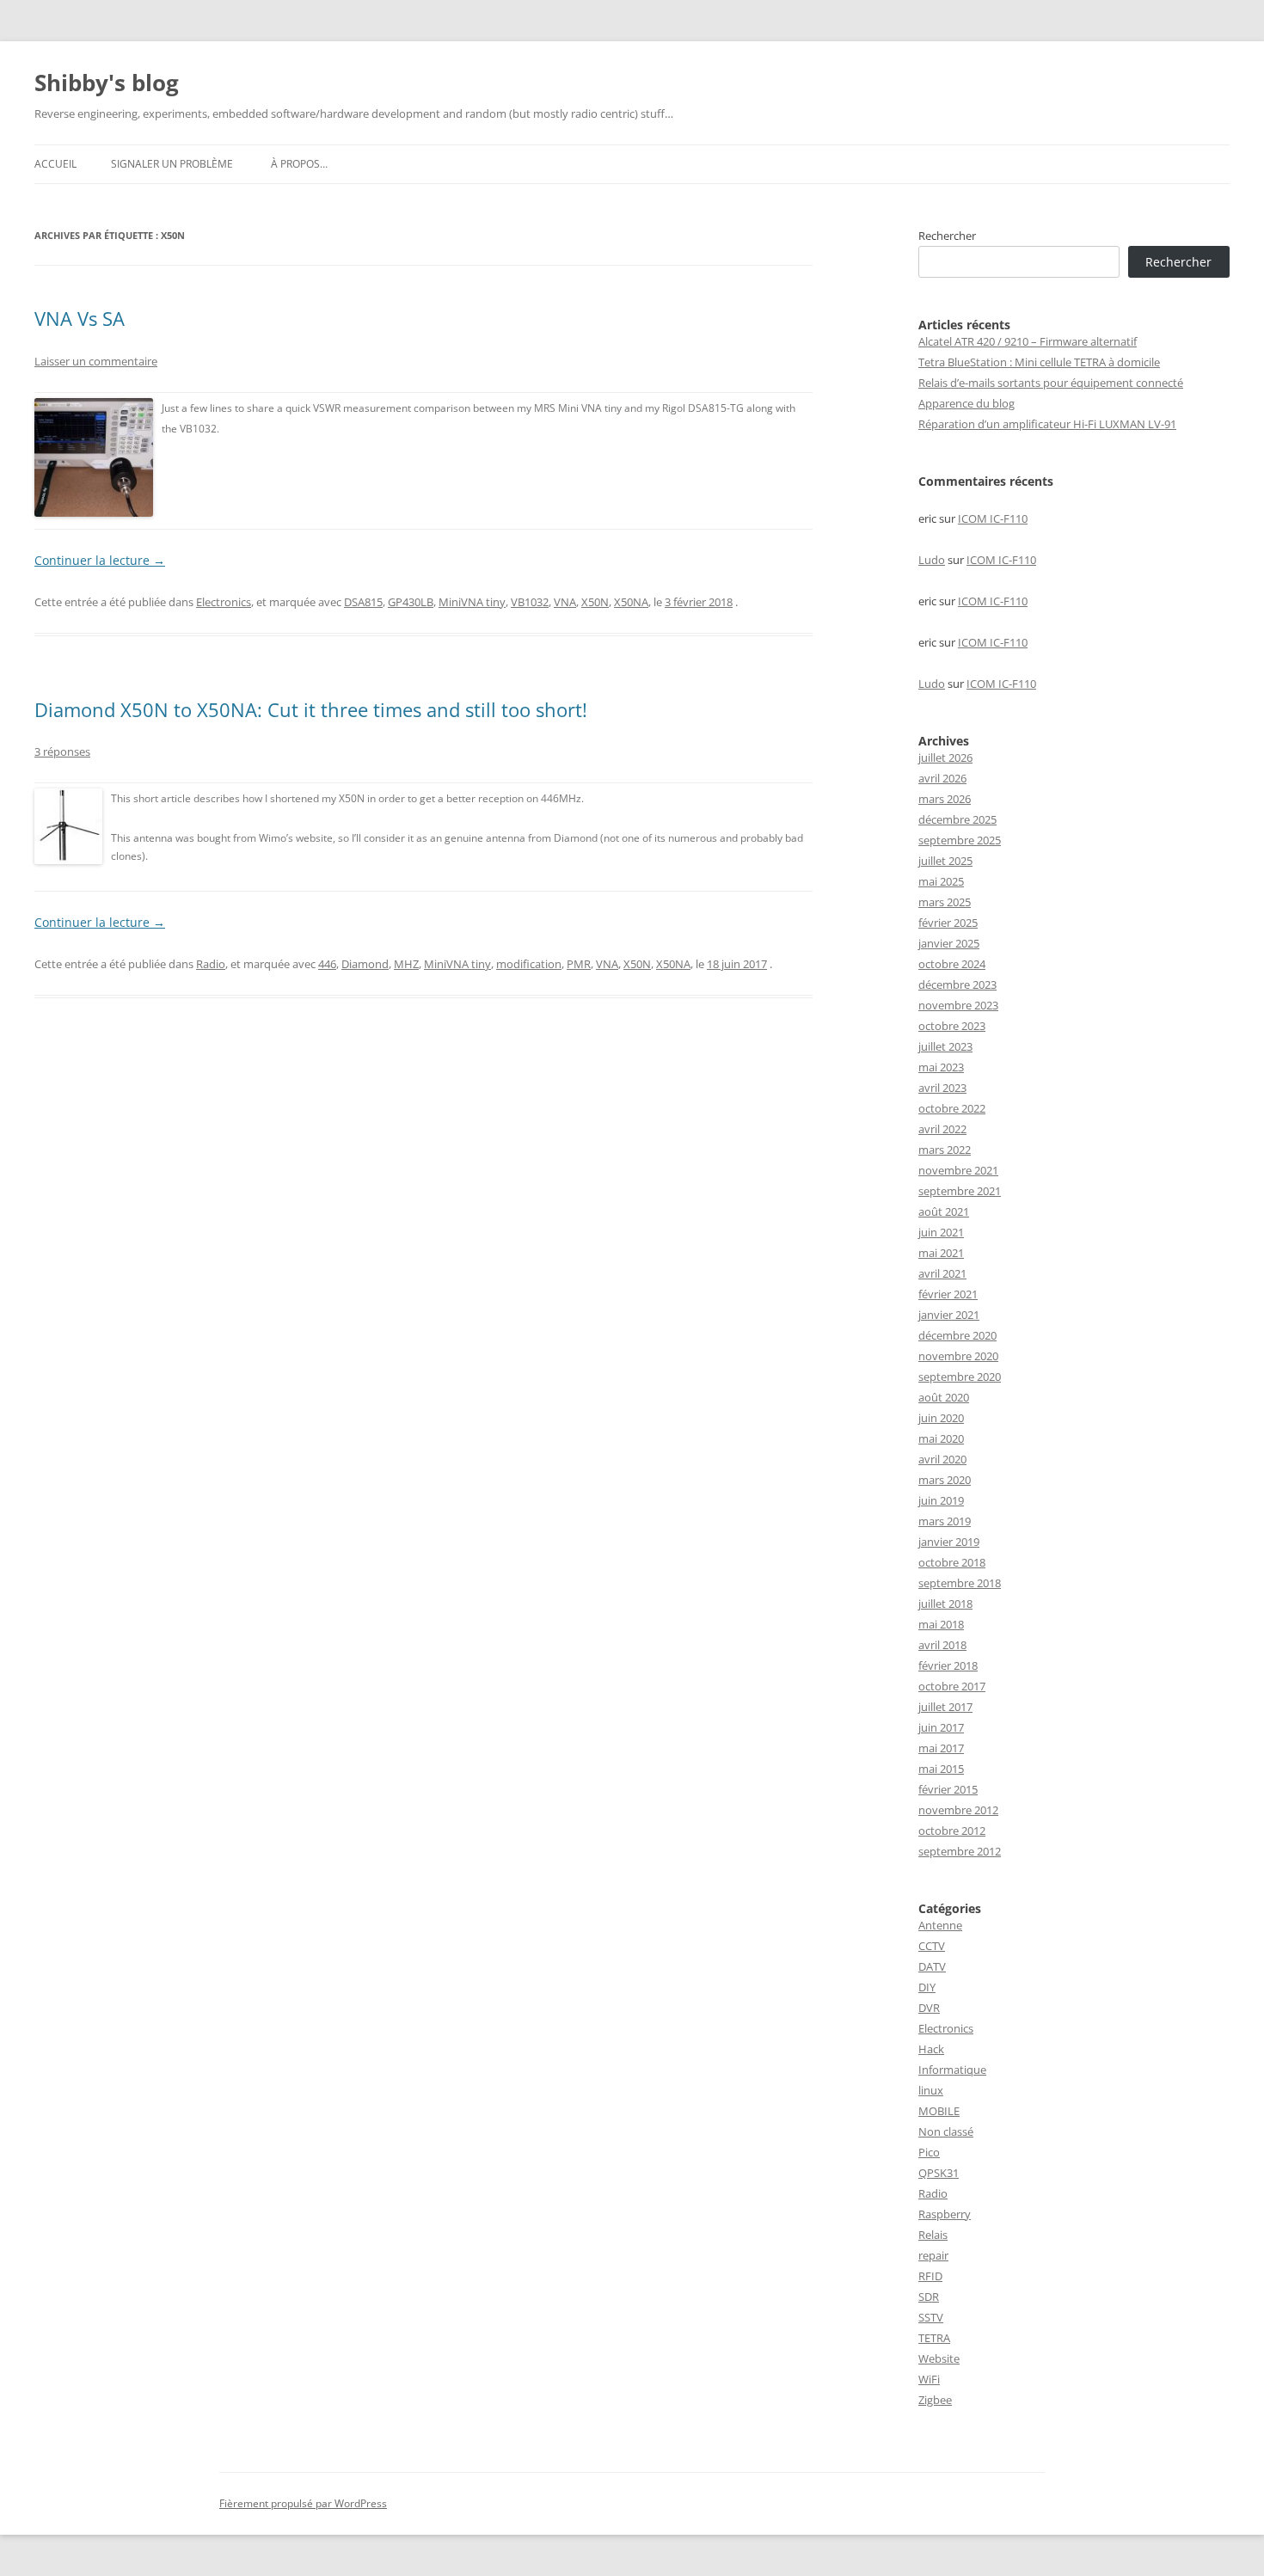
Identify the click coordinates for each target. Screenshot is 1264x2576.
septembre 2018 (960, 1583)
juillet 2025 (945, 861)
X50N (595, 602)
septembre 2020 (960, 1377)
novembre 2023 (958, 1005)
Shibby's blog (107, 83)
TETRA (934, 2338)
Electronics (224, 602)
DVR (929, 2008)
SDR (929, 2297)
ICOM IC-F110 (993, 518)
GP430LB (411, 602)
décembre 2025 (957, 819)
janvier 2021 (949, 1315)
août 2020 (944, 1397)
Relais (933, 2235)
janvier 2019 (949, 1542)
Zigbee (935, 2400)
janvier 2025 (949, 943)
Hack (931, 2049)
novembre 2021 (958, 1170)
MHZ (406, 964)
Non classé (946, 2131)
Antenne (940, 1925)
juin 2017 (941, 1727)
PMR (579, 964)
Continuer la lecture (100, 560)
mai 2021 (941, 1253)
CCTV (932, 1946)
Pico (929, 2152)
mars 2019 (945, 1521)
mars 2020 (945, 1480)
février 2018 (948, 1665)
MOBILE (939, 2111)
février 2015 (948, 1789)
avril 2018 (942, 1645)
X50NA (631, 602)
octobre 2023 (952, 1026)
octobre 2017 (952, 1686)
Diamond (365, 964)
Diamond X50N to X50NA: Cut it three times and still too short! (311, 709)
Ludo (932, 560)
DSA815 (363, 602)
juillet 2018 (945, 1604)
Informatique (952, 2070)
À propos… (299, 164)
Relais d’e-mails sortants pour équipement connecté (1051, 383)
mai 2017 (941, 1748)
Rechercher (947, 236)
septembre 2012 (960, 1851)
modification (529, 964)
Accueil (55, 164)
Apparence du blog (966, 403)
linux (931, 2090)
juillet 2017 (945, 1707)
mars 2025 (945, 902)
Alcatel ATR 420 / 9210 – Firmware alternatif (1028, 341)
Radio (211, 964)
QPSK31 (939, 2173)
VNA (565, 602)
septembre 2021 (960, 1191)
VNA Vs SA (80, 318)
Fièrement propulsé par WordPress (303, 2503)
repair (933, 2255)
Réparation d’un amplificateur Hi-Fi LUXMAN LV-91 (1047, 424)
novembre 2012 (958, 1810)
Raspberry (945, 2214)
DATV (932, 1966)
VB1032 (530, 602)
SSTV (931, 2317)
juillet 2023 (945, 1046)
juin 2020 (941, 1418)
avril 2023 (942, 1088)
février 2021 (948, 1294)
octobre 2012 (952, 1831)
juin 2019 (941, 1500)
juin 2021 (941, 1232)
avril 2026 (942, 778)
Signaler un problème (172, 164)
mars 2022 (945, 1150)
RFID (930, 2276)
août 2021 (944, 1211)
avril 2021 (942, 1273)
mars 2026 (945, 799)
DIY (927, 1987)
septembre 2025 (960, 840)
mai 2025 (941, 881)
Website (939, 2358)
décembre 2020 (957, 1335)
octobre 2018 (952, 1562)
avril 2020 (942, 1459)
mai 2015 (941, 1769)
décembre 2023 (957, 984)
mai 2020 (941, 1438)
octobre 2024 (952, 964)
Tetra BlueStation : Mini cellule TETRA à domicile (1039, 362)
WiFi (929, 2379)
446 (327, 964)
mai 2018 (941, 1624)
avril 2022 (942, 1129)
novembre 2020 (958, 1356)
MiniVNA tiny (472, 602)
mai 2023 (941, 1067)
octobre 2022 (952, 1108)
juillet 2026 (945, 757)
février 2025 (948, 923)
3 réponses (62, 751)
